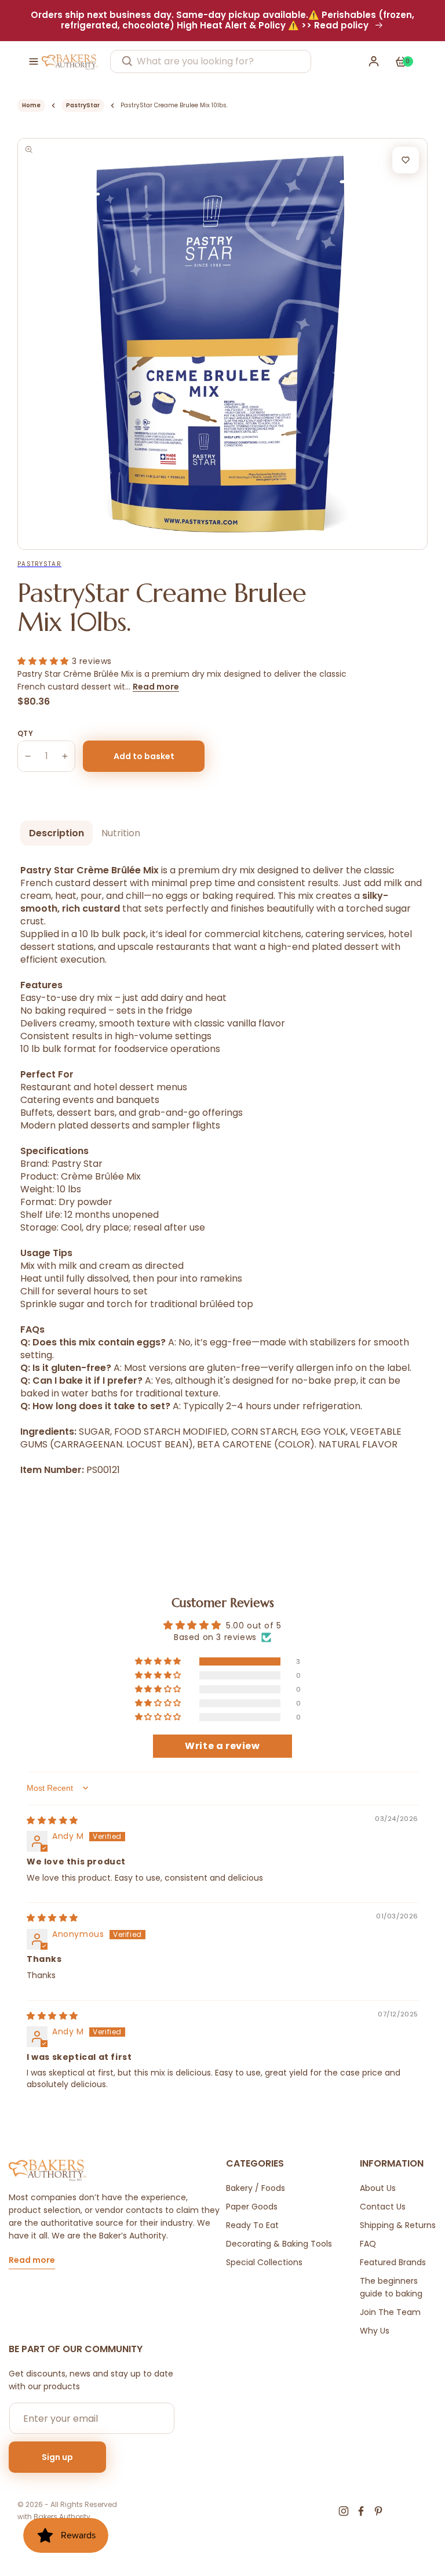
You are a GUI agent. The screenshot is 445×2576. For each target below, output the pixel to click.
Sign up (57, 2457)
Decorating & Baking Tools (279, 2244)
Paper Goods (252, 2207)
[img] (52, 1820)
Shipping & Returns (398, 2225)
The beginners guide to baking (391, 2287)
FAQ (368, 2244)
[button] (34, 61)
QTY (25, 733)
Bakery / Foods (256, 2188)
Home (31, 105)
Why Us (375, 2331)
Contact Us (383, 2207)
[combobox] (211, 61)
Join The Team (390, 2312)
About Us (378, 2188)
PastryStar (83, 105)
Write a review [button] (222, 1746)
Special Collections (264, 2262)
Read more (156, 687)
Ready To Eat (252, 2225)
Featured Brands (393, 2262)
